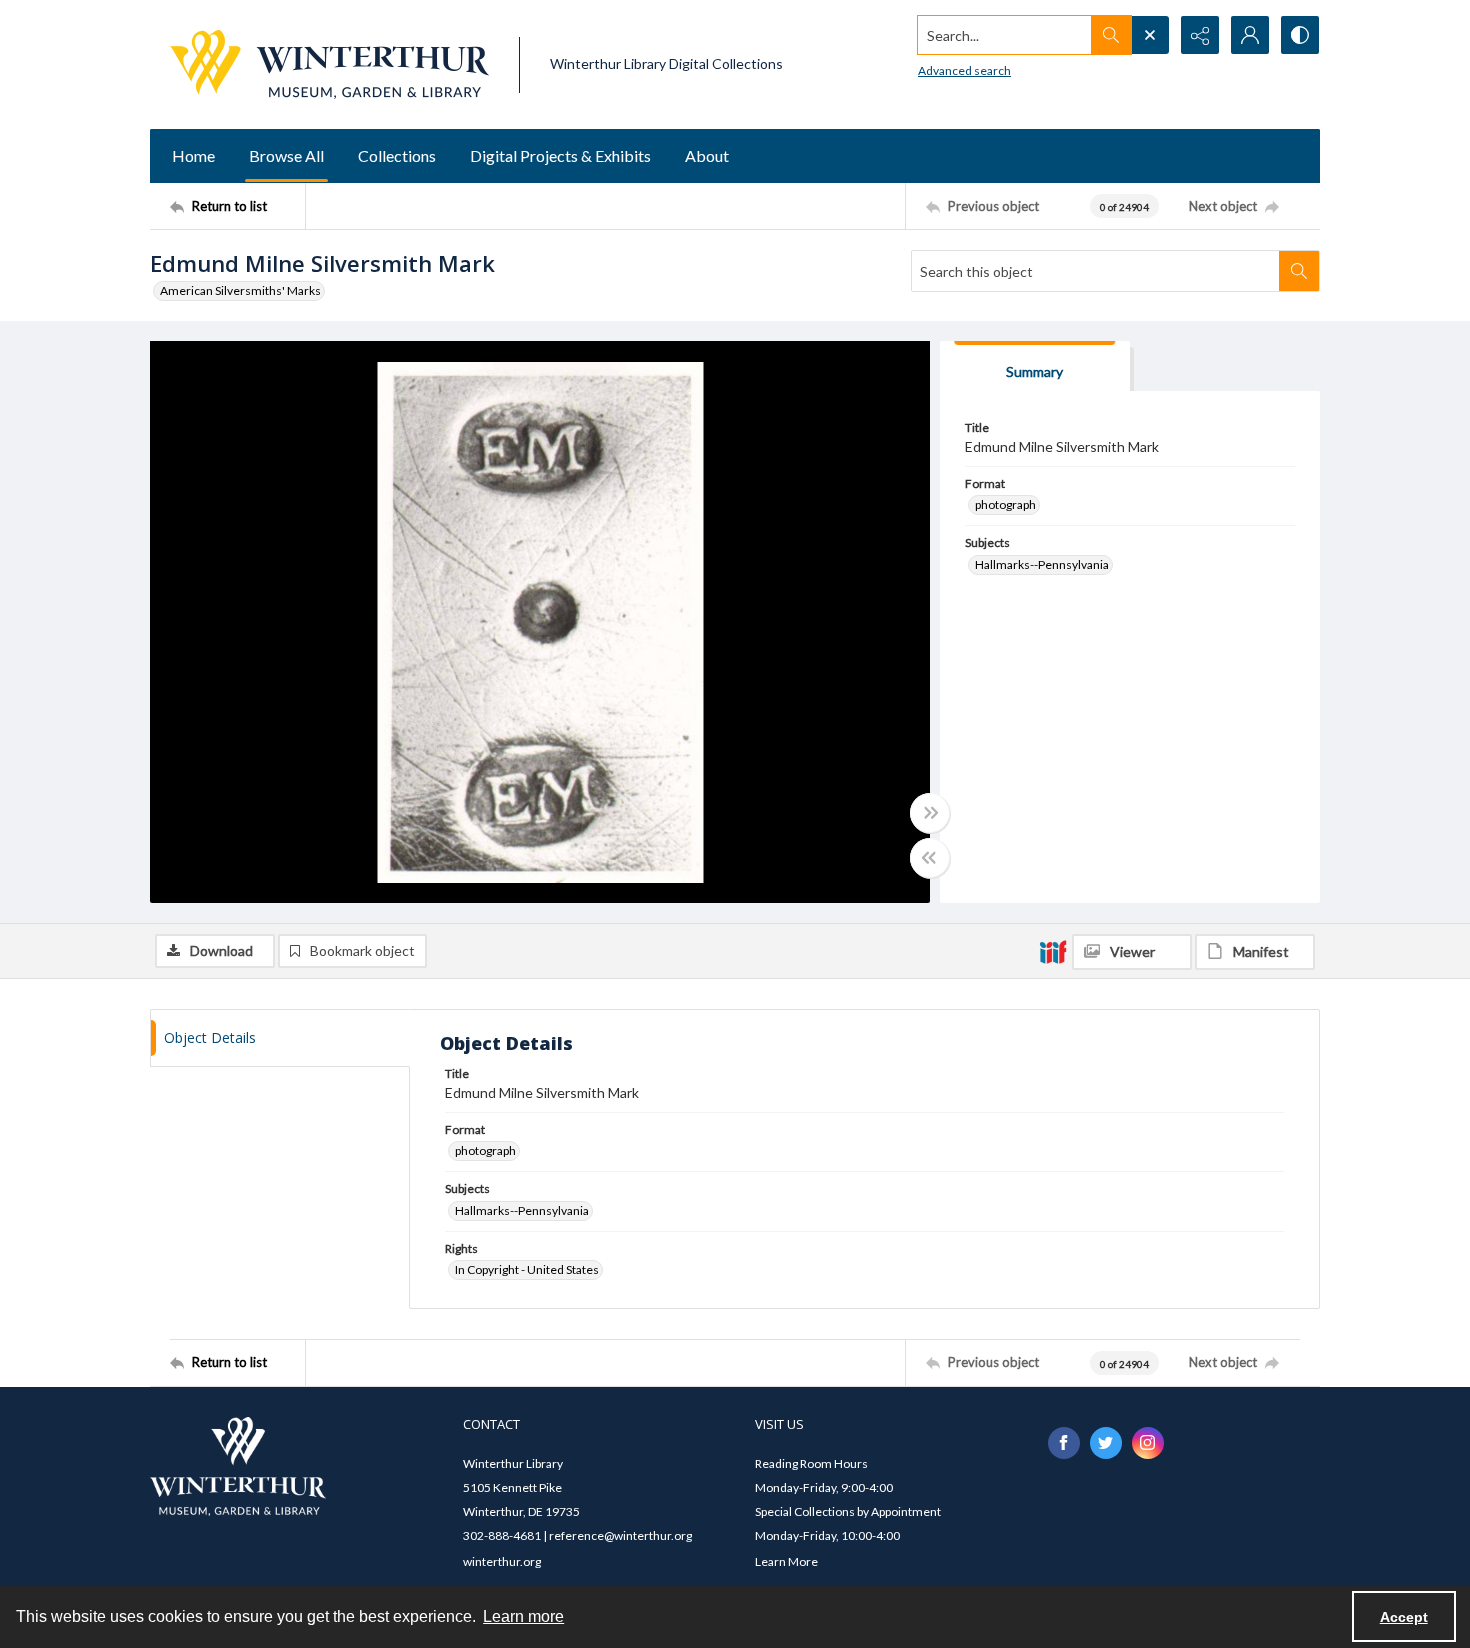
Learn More (786, 1561)
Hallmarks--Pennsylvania (1042, 564)
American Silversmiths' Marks (240, 290)
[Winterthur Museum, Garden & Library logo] (329, 64)
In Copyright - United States (527, 1269)
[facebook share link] (1064, 1443)
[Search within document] (1299, 271)
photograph (1005, 504)
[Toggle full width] (930, 813)
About (707, 155)
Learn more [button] (523, 1616)
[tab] (1035, 366)
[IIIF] (1053, 951)
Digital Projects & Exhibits (560, 155)
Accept (1404, 1617)
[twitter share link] (1106, 1443)
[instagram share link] (1148, 1443)
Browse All (286, 155)
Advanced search (964, 70)
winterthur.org (502, 1561)
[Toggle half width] (930, 858)
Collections (397, 155)
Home (193, 155)
